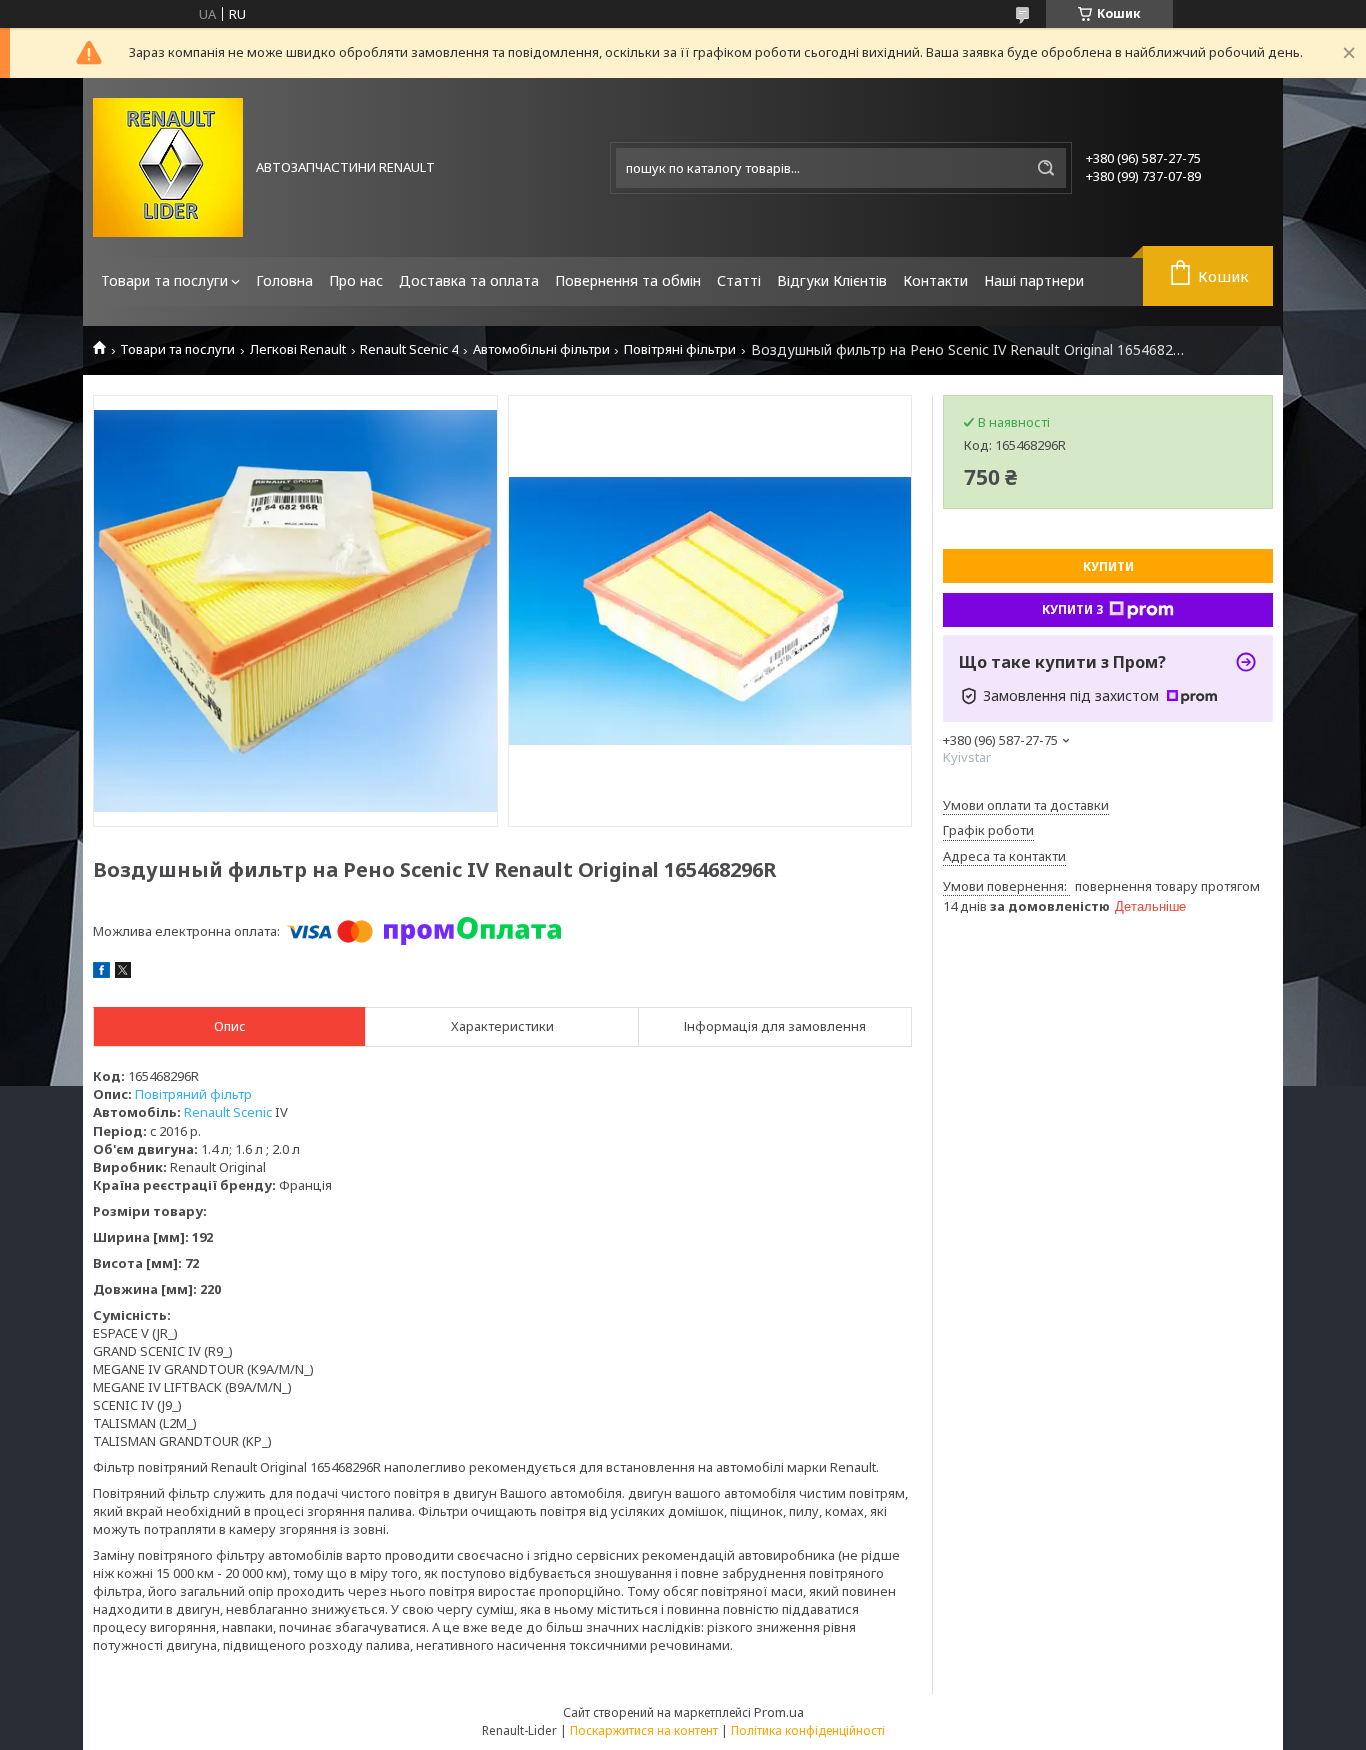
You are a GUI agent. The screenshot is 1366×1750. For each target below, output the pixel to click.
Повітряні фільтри (680, 349)
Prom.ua (779, 1712)
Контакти (935, 280)
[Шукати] (1046, 168)
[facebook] (101, 973)
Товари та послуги (164, 280)
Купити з (1073, 609)
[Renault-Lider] (168, 167)
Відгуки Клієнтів (832, 280)
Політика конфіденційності (808, 1730)
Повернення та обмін (628, 280)
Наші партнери (1034, 280)
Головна (284, 280)
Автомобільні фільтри (541, 349)
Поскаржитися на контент (644, 1730)
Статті (739, 280)
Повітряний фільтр (193, 1094)
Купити (1108, 566)
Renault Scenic (228, 1112)
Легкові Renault (298, 349)
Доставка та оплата (469, 280)
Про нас (356, 280)
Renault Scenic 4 (409, 349)
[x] (123, 973)
